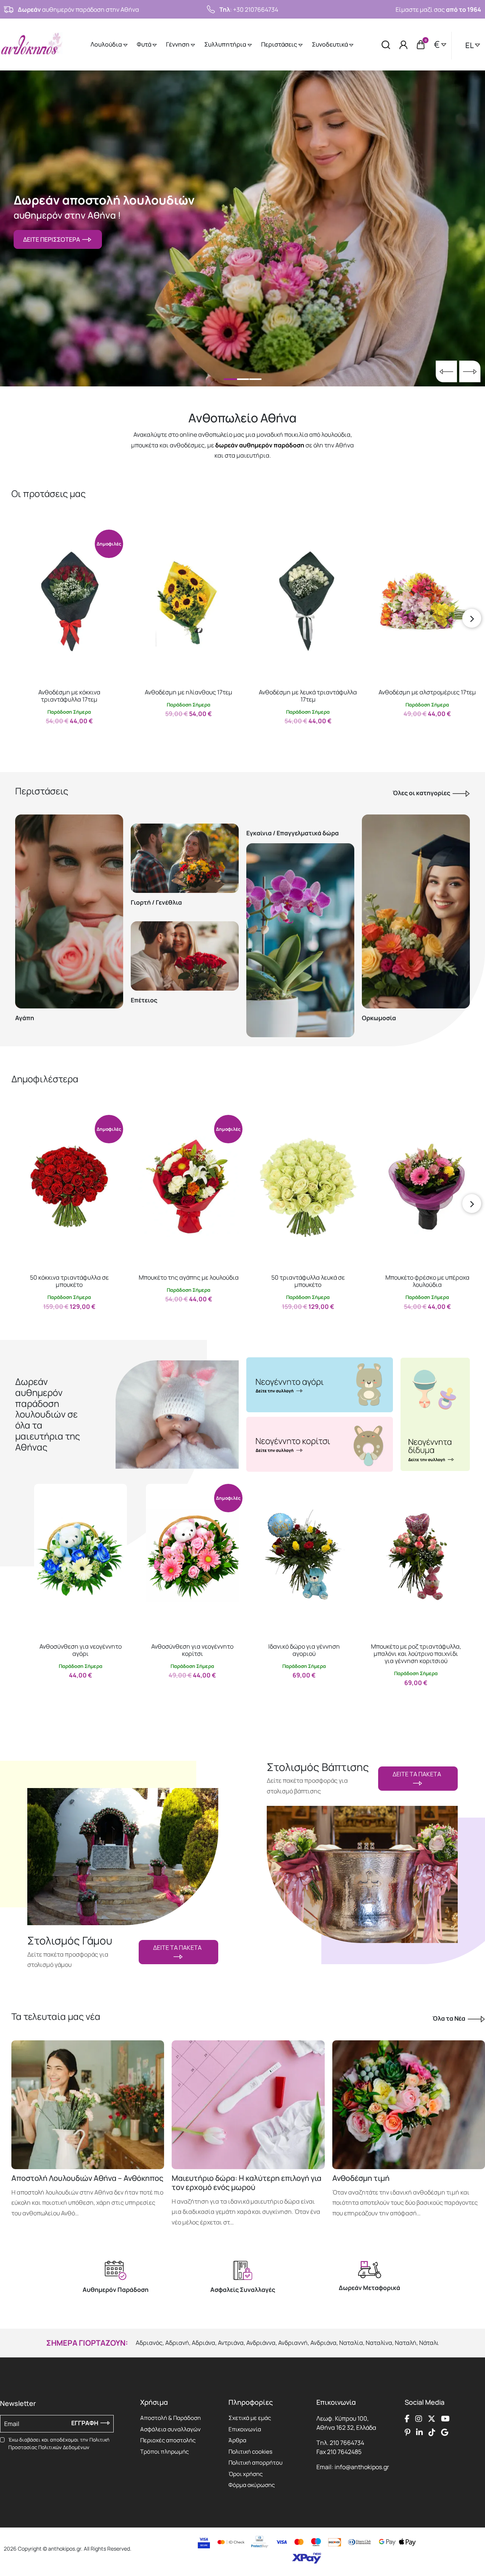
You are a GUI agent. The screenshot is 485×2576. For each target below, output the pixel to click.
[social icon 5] (408, 2432)
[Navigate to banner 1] (320, 1385)
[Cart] (421, 45)
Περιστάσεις (280, 44)
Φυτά (145, 44)
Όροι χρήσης (246, 2474)
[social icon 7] (432, 2432)
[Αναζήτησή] (386, 45)
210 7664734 (347, 2443)
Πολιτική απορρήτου (256, 2463)
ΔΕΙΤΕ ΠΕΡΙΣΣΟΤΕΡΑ (53, 239)
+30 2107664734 (256, 9)
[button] (25, 535)
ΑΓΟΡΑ (62, 737)
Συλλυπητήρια (226, 44)
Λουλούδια (107, 44)
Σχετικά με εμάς (250, 2418)
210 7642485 (344, 2452)
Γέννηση (178, 44)
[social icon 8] (445, 2432)
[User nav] (404, 45)
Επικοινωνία (245, 2429)
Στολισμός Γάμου (70, 1941)
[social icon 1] (407, 2418)
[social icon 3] (432, 2418)
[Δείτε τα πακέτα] (123, 1848)
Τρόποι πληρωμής (164, 2452)
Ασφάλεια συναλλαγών (171, 2429)
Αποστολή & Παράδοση (171, 2418)
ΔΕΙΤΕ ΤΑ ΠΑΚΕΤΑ (178, 1948)
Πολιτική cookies (250, 2452)
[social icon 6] (419, 2432)
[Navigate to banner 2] (320, 1444)
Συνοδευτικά (330, 44)
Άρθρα (237, 2440)
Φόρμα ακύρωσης (252, 2485)
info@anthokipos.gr (362, 2467)
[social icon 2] (419, 2418)
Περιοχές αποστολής (168, 2440)
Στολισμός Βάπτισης (318, 1767)
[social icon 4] (445, 2418)
